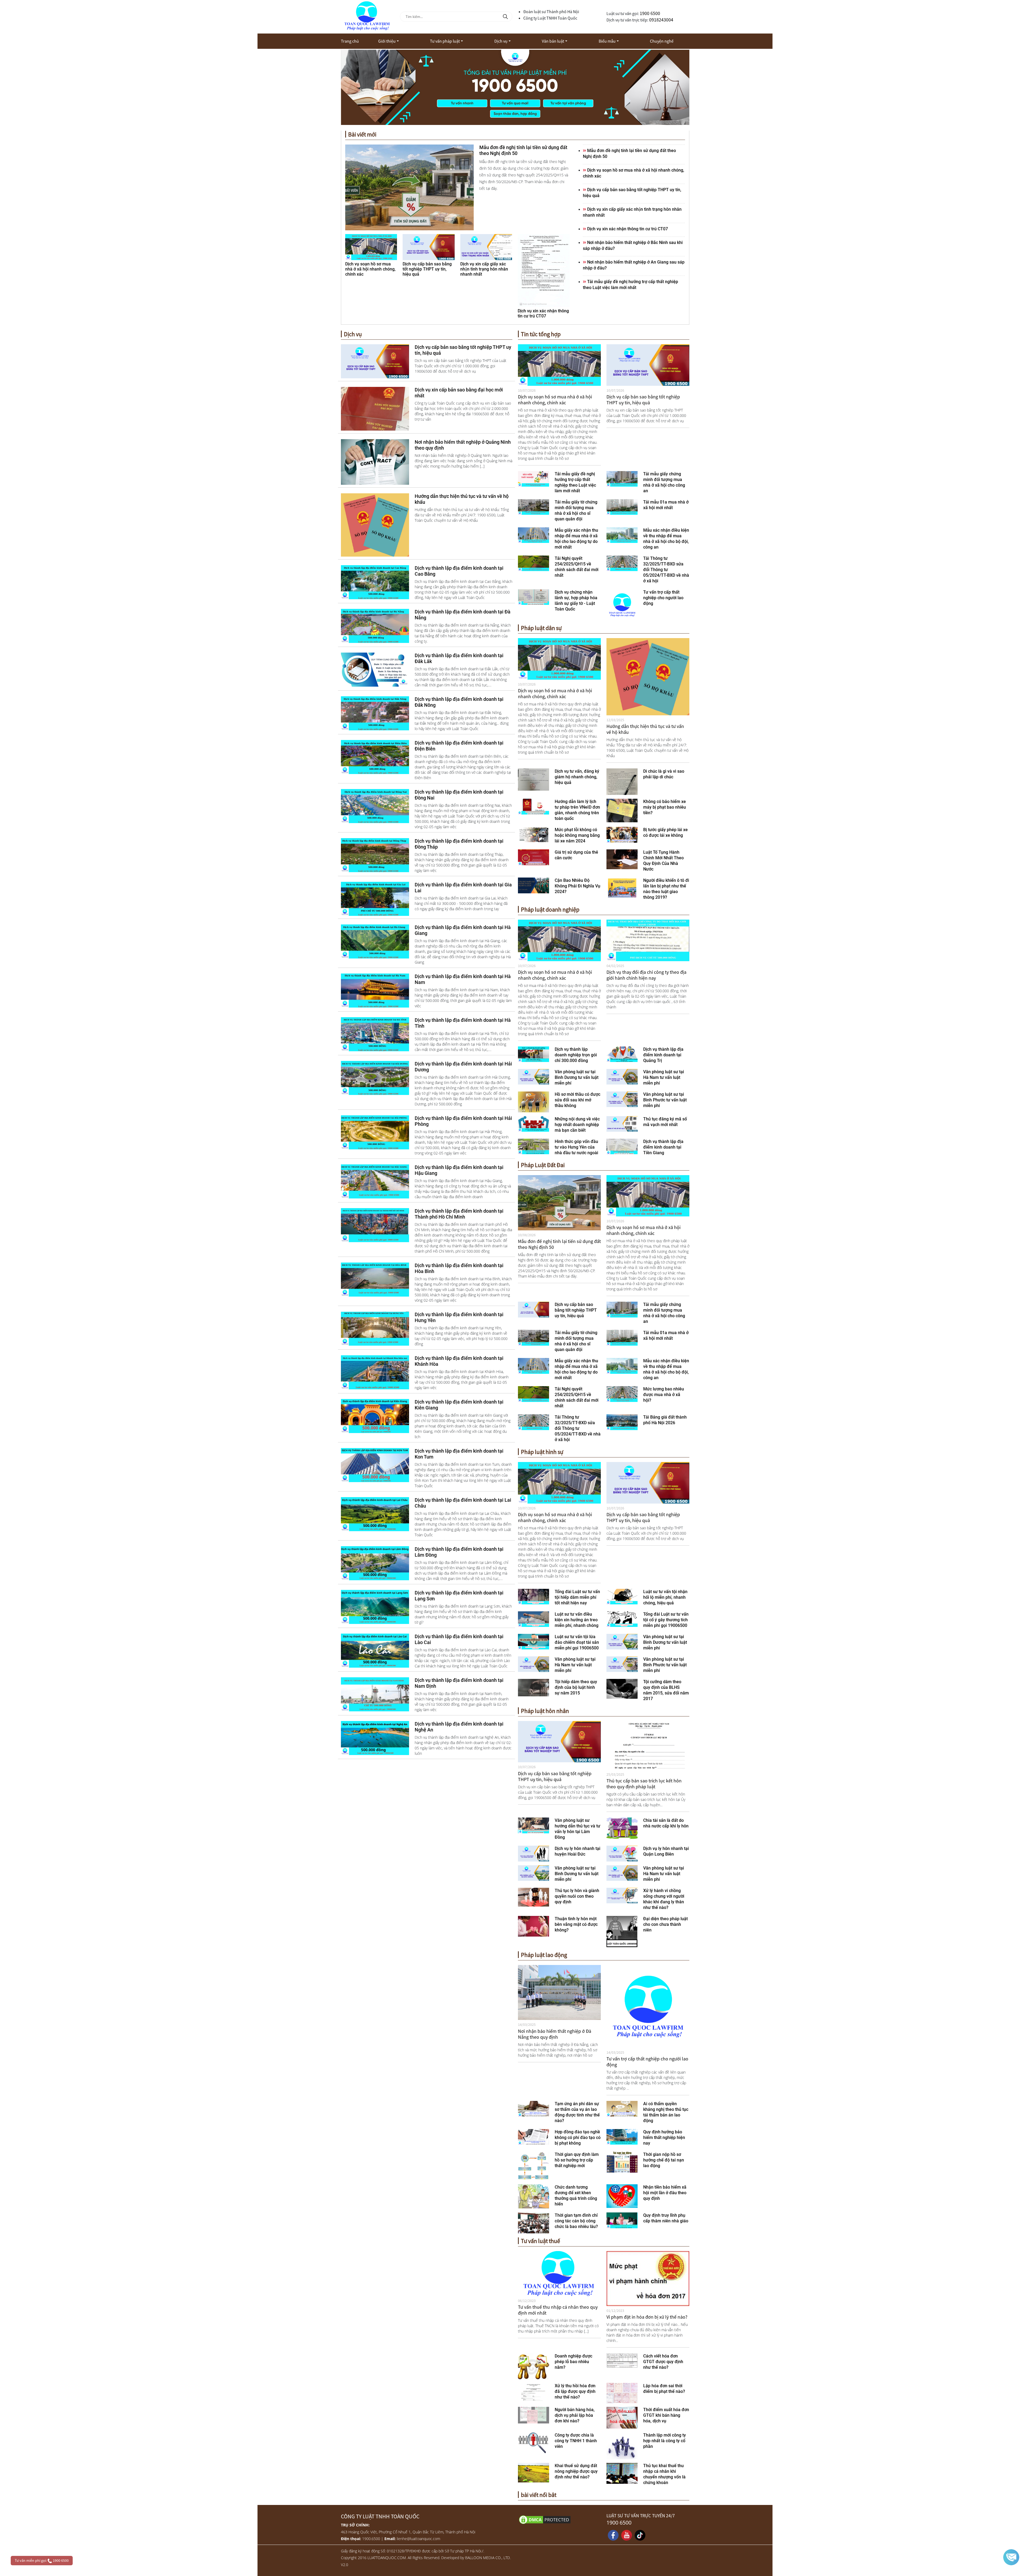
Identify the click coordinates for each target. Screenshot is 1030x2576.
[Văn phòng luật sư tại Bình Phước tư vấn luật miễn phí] (622, 1099)
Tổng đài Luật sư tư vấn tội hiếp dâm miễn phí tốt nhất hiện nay (577, 1597)
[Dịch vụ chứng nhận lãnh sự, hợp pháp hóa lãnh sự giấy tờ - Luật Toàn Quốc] (534, 597)
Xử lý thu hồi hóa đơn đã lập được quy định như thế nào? (575, 2391)
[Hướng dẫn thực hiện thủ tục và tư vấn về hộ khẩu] (375, 524)
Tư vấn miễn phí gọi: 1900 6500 (42, 2560)
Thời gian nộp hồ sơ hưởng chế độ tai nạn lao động (664, 2160)
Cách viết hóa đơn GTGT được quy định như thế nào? (663, 2362)
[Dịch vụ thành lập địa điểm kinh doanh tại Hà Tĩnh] (375, 1034)
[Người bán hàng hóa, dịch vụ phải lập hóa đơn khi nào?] (534, 2415)
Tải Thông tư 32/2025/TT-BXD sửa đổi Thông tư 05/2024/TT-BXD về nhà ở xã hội (666, 570)
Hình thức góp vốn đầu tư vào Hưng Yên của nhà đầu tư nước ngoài (576, 1147)
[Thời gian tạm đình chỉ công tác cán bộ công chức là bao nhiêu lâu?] (534, 2222)
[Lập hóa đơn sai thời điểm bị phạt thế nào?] (622, 2393)
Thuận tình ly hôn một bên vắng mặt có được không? (576, 1924)
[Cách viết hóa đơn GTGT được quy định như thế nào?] (622, 2360)
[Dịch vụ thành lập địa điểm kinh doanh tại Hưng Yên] (375, 1328)
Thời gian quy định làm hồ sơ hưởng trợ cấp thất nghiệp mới (577, 2160)
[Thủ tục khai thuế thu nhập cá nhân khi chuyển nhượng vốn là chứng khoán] (622, 2473)
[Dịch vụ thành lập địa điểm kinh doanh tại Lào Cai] (375, 1650)
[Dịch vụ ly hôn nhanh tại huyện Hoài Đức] (534, 1853)
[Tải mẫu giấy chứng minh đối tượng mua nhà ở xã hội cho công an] (622, 478)
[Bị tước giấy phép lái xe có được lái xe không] (622, 834)
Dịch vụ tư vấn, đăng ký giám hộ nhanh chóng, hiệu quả (577, 777)
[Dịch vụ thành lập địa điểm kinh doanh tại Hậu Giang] (375, 1181)
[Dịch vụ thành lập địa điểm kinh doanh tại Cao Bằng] (375, 582)
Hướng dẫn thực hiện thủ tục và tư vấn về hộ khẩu (645, 729)
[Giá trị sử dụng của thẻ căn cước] (534, 857)
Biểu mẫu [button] (607, 41)
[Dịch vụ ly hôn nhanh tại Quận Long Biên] (622, 1853)
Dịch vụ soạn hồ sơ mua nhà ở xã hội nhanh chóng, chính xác (555, 400)
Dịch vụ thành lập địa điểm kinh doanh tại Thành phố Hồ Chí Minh (459, 1214)
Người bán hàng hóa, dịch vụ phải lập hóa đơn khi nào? (575, 2415)
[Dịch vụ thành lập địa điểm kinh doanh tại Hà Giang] (375, 941)
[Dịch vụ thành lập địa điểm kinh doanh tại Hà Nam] (375, 990)
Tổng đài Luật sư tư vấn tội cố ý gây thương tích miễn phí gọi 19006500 (666, 1620)
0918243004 (661, 20)
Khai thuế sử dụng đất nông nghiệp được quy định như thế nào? (576, 2471)
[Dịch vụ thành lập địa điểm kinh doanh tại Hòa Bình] (375, 1279)
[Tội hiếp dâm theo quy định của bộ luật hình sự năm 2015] (534, 1687)
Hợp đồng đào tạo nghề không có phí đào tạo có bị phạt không (578, 2138)
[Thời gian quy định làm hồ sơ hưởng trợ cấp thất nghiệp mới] (534, 2166)
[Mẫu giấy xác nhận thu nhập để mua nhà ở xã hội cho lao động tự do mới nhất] (534, 535)
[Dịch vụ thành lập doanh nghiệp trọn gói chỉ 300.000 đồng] (534, 1054)
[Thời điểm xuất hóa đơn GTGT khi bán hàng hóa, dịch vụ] (622, 2417)
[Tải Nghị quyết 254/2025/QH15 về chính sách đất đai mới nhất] (534, 563)
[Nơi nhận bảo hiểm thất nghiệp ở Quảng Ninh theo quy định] (375, 461)
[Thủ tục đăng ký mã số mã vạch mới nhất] (622, 1123)
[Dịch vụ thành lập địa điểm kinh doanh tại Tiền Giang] (622, 1146)
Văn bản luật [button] (553, 41)
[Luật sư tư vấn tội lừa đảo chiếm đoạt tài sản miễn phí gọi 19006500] (534, 1641)
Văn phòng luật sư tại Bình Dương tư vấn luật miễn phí (577, 1077)
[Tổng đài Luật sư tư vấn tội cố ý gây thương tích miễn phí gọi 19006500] (622, 1619)
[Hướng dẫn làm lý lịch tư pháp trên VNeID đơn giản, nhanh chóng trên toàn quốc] (534, 806)
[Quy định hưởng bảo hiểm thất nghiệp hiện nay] (622, 2136)
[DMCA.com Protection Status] (559, 2519)
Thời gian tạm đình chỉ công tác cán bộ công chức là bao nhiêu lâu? (576, 2221)
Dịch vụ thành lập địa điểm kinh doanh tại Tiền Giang (663, 1147)
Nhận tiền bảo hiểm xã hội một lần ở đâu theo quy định (665, 2193)
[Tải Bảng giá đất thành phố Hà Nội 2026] (622, 1422)
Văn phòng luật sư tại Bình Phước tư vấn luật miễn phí (665, 1100)
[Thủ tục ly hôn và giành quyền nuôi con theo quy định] (534, 1897)
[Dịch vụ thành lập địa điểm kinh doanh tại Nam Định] (375, 1694)
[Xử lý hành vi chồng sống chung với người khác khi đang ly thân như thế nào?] (622, 1895)
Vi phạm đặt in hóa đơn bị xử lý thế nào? (647, 2317)
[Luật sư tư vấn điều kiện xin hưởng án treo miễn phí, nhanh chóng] (534, 1619)
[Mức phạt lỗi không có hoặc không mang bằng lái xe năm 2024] (534, 834)
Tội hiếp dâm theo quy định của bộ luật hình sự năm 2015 (576, 1687)
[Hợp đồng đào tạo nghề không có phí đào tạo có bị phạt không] (534, 2136)
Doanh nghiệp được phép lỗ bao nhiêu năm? (573, 2362)
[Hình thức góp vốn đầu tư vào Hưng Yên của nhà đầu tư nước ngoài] (534, 1146)
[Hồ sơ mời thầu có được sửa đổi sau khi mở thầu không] (534, 1101)
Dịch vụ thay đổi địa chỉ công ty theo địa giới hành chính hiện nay (646, 975)
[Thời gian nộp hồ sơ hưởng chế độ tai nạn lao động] (622, 2162)
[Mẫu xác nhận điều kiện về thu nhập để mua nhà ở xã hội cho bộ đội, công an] (622, 535)
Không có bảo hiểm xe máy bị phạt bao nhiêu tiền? (665, 807)
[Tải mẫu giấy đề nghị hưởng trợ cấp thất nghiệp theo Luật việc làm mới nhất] (534, 478)
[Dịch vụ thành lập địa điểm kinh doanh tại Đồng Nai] (375, 806)
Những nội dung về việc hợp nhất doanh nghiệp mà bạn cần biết (577, 1125)
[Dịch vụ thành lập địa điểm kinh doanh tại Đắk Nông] (375, 713)
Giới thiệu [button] (387, 41)
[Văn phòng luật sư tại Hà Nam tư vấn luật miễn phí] (622, 1076)
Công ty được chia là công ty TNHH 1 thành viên (576, 2441)
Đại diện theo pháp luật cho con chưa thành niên (665, 1924)
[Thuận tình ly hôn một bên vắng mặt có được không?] (534, 1926)
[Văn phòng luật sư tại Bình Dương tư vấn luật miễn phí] (534, 1076)
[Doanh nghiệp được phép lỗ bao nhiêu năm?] (534, 2366)
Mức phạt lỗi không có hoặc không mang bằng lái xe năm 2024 (577, 835)
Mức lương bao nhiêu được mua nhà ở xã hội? (664, 1395)
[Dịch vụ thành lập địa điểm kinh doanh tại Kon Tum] (375, 1465)
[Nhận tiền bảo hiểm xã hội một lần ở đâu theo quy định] (622, 2196)
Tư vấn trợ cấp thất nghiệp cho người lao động (663, 598)
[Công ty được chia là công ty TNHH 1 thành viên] (534, 2442)
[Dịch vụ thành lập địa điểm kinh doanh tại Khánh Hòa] (375, 1372)
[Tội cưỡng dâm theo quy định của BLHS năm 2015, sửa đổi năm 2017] (622, 1688)
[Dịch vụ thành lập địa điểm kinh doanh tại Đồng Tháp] (375, 855)
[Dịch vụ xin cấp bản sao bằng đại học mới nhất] (375, 408)
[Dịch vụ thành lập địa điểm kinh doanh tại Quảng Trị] (622, 1054)
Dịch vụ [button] (501, 41)
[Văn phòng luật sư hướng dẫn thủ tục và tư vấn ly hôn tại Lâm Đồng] (534, 1825)
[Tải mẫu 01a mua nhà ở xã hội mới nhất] (622, 506)
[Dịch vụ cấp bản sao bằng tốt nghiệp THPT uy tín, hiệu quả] (375, 361)
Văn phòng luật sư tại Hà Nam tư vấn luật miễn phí (664, 1077)
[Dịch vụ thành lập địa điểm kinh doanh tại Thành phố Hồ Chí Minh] (375, 1225)
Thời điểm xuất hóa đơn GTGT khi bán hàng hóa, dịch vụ (666, 2415)
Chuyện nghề (662, 41)
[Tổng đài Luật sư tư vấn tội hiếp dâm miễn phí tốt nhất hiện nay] (534, 1596)
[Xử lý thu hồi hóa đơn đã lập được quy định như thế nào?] (534, 2392)
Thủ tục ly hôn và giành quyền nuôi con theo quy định (577, 1896)
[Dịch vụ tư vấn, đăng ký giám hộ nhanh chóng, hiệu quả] (534, 779)
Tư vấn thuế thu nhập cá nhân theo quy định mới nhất (558, 2310)
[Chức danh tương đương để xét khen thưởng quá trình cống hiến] (534, 2196)
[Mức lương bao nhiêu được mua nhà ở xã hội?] (622, 1394)
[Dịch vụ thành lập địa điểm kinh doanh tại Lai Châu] (375, 1514)
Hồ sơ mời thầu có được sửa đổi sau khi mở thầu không (577, 1100)
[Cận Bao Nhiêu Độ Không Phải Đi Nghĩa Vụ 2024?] (534, 885)
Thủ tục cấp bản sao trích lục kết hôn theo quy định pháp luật (644, 1784)
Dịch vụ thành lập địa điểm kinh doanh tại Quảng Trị (663, 1055)
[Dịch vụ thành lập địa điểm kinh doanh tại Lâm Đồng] (375, 1563)
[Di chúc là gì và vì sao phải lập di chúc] (622, 781)
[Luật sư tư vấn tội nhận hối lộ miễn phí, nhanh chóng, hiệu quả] (622, 1596)
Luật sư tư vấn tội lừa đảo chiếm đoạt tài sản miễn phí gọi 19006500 (577, 1642)
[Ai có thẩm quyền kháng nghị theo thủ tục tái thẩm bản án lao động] (622, 2108)
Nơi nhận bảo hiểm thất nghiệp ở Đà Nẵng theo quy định (555, 2034)
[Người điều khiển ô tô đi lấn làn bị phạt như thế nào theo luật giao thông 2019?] (622, 888)
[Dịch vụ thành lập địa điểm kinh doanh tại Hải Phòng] (375, 1132)
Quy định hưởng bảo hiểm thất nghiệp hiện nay (664, 2138)
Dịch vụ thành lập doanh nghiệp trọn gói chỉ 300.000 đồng (576, 1055)
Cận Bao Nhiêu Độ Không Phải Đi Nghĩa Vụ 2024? (577, 886)
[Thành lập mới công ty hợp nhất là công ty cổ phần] (622, 2445)
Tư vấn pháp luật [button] (445, 41)
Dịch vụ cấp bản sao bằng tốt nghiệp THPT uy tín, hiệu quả (643, 400)
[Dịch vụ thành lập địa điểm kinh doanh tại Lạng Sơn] (375, 1607)
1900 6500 (650, 13)
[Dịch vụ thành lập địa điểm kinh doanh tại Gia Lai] (375, 898)
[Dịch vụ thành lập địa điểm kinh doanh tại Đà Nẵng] (375, 626)
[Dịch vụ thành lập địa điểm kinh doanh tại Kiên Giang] (375, 1416)
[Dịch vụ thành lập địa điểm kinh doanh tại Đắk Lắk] (375, 669)
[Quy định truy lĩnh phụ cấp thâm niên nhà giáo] (622, 2220)
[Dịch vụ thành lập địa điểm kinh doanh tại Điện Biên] (375, 757)
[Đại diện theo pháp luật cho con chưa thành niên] (622, 1931)
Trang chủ (350, 41)
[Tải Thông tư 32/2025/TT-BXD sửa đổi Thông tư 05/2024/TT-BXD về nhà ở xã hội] (622, 563)
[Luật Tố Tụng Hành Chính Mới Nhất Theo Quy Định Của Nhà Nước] (622, 859)
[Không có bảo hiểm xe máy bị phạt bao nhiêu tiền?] (622, 810)
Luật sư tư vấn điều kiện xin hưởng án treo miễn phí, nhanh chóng (577, 1620)
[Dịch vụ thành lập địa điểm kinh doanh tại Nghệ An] (375, 1738)
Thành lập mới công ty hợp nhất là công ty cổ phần (665, 2441)
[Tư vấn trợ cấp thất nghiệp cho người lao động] (622, 604)
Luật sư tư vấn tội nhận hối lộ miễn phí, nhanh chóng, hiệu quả (665, 1597)
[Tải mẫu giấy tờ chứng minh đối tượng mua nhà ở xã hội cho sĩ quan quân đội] (534, 506)
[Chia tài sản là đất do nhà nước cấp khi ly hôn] (622, 1828)
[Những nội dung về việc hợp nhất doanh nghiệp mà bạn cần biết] (534, 1123)
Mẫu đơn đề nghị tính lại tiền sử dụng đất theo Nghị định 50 (559, 1244)
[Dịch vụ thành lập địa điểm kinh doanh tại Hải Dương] (375, 1078)
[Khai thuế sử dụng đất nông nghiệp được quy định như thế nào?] (534, 2472)
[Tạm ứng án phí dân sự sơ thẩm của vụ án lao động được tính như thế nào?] (534, 2108)
